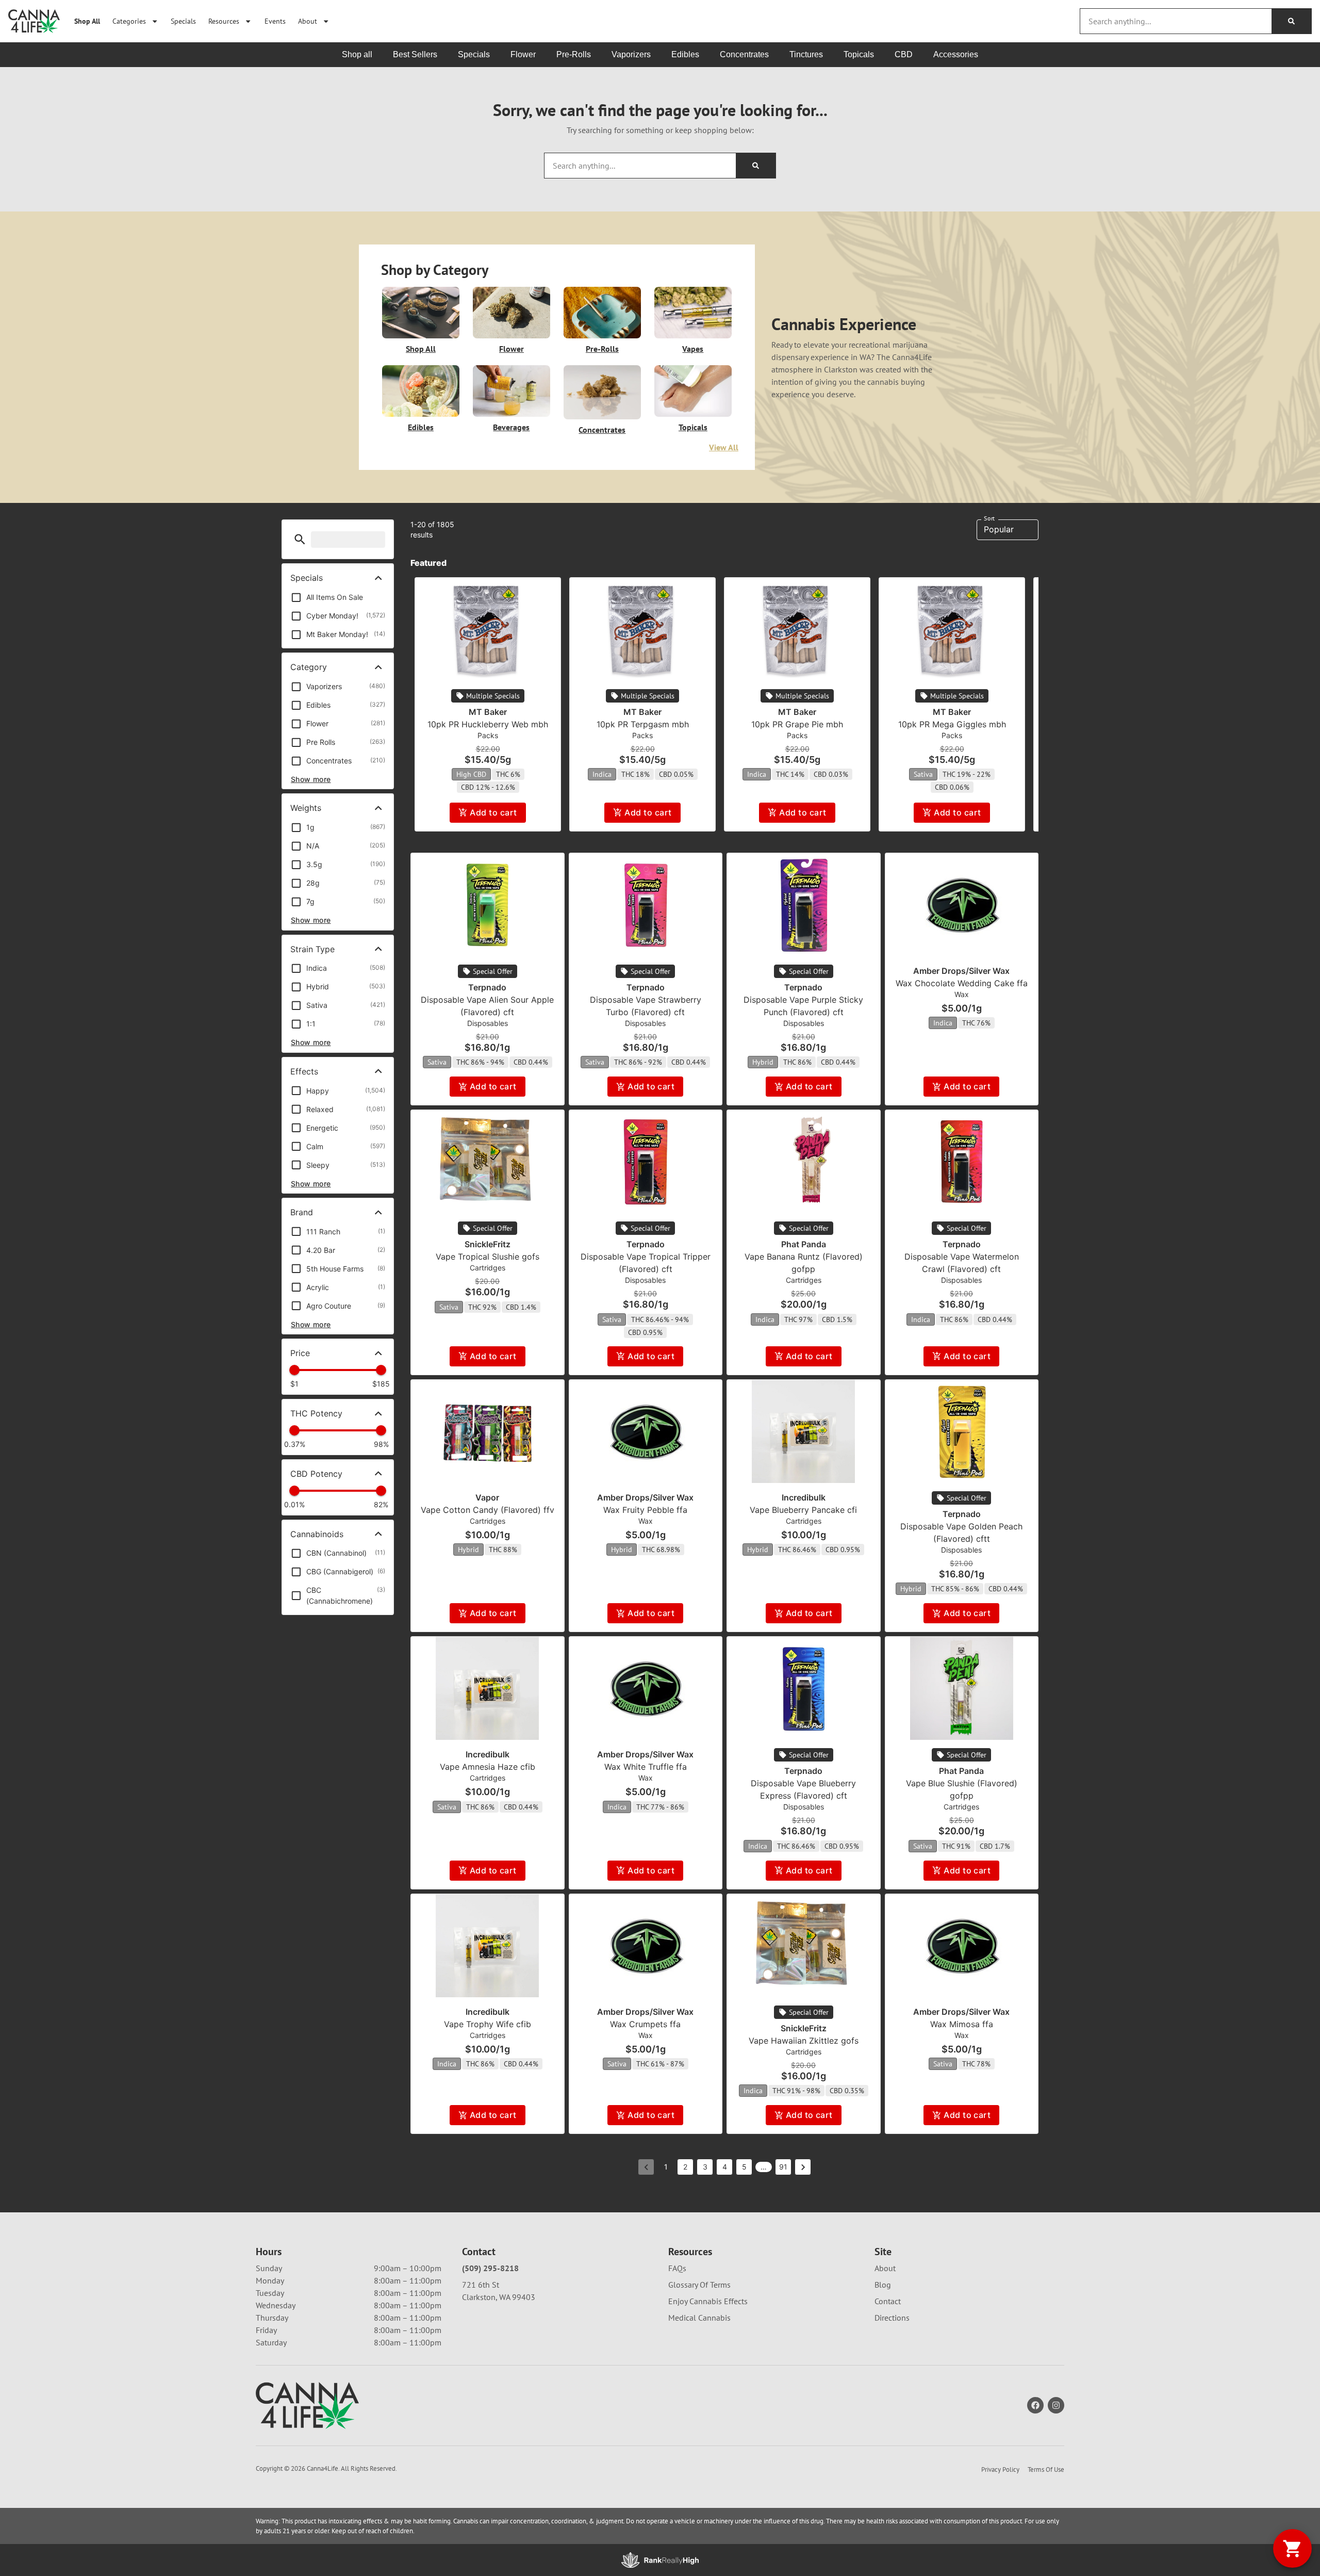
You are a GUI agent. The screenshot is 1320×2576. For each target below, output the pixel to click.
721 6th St (481, 2285)
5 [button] (744, 2167)
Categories (129, 21)
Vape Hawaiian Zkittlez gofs (804, 2041)
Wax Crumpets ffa (645, 2024)
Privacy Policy (1000, 2469)
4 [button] (725, 2167)
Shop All (87, 21)
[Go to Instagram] (1056, 2405)
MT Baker (488, 712)
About (308, 21)
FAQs (677, 2268)
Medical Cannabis (699, 2318)
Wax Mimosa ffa (962, 2024)
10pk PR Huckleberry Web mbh (488, 724)
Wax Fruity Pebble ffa (645, 1510)
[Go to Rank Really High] (660, 2560)
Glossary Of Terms (699, 2285)
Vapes (693, 349)
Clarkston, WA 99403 (499, 2297)
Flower (511, 349)
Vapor (487, 1497)
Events (275, 21)
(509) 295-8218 (490, 2268)
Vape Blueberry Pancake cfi (803, 1510)
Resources (224, 21)
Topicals (693, 427)
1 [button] (666, 2167)
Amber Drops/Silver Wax (961, 971)
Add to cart (493, 812)
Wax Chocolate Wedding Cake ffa (962, 983)
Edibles (421, 427)
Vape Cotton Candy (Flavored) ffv (488, 1510)
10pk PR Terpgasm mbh (643, 724)
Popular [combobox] (999, 529)
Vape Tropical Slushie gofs (488, 1257)
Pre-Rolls (602, 349)
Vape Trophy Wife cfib (488, 2024)
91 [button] (783, 2167)
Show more (311, 779)
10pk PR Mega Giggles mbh (952, 724)
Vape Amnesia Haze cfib (488, 1767)
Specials (183, 21)
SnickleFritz (488, 1244)
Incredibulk (804, 1497)
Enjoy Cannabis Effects (708, 2301)
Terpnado (487, 987)
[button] (300, 539)
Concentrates (602, 430)
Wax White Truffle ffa (646, 1767)
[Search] (1291, 21)
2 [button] (685, 2167)
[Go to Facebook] (1035, 2405)
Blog (883, 2285)
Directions (892, 2318)
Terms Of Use (1046, 2469)
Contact (888, 2301)
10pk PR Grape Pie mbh (797, 724)
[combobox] (1176, 21)
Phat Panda (804, 1244)
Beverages (511, 427)
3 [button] (705, 2167)
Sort (989, 518)
